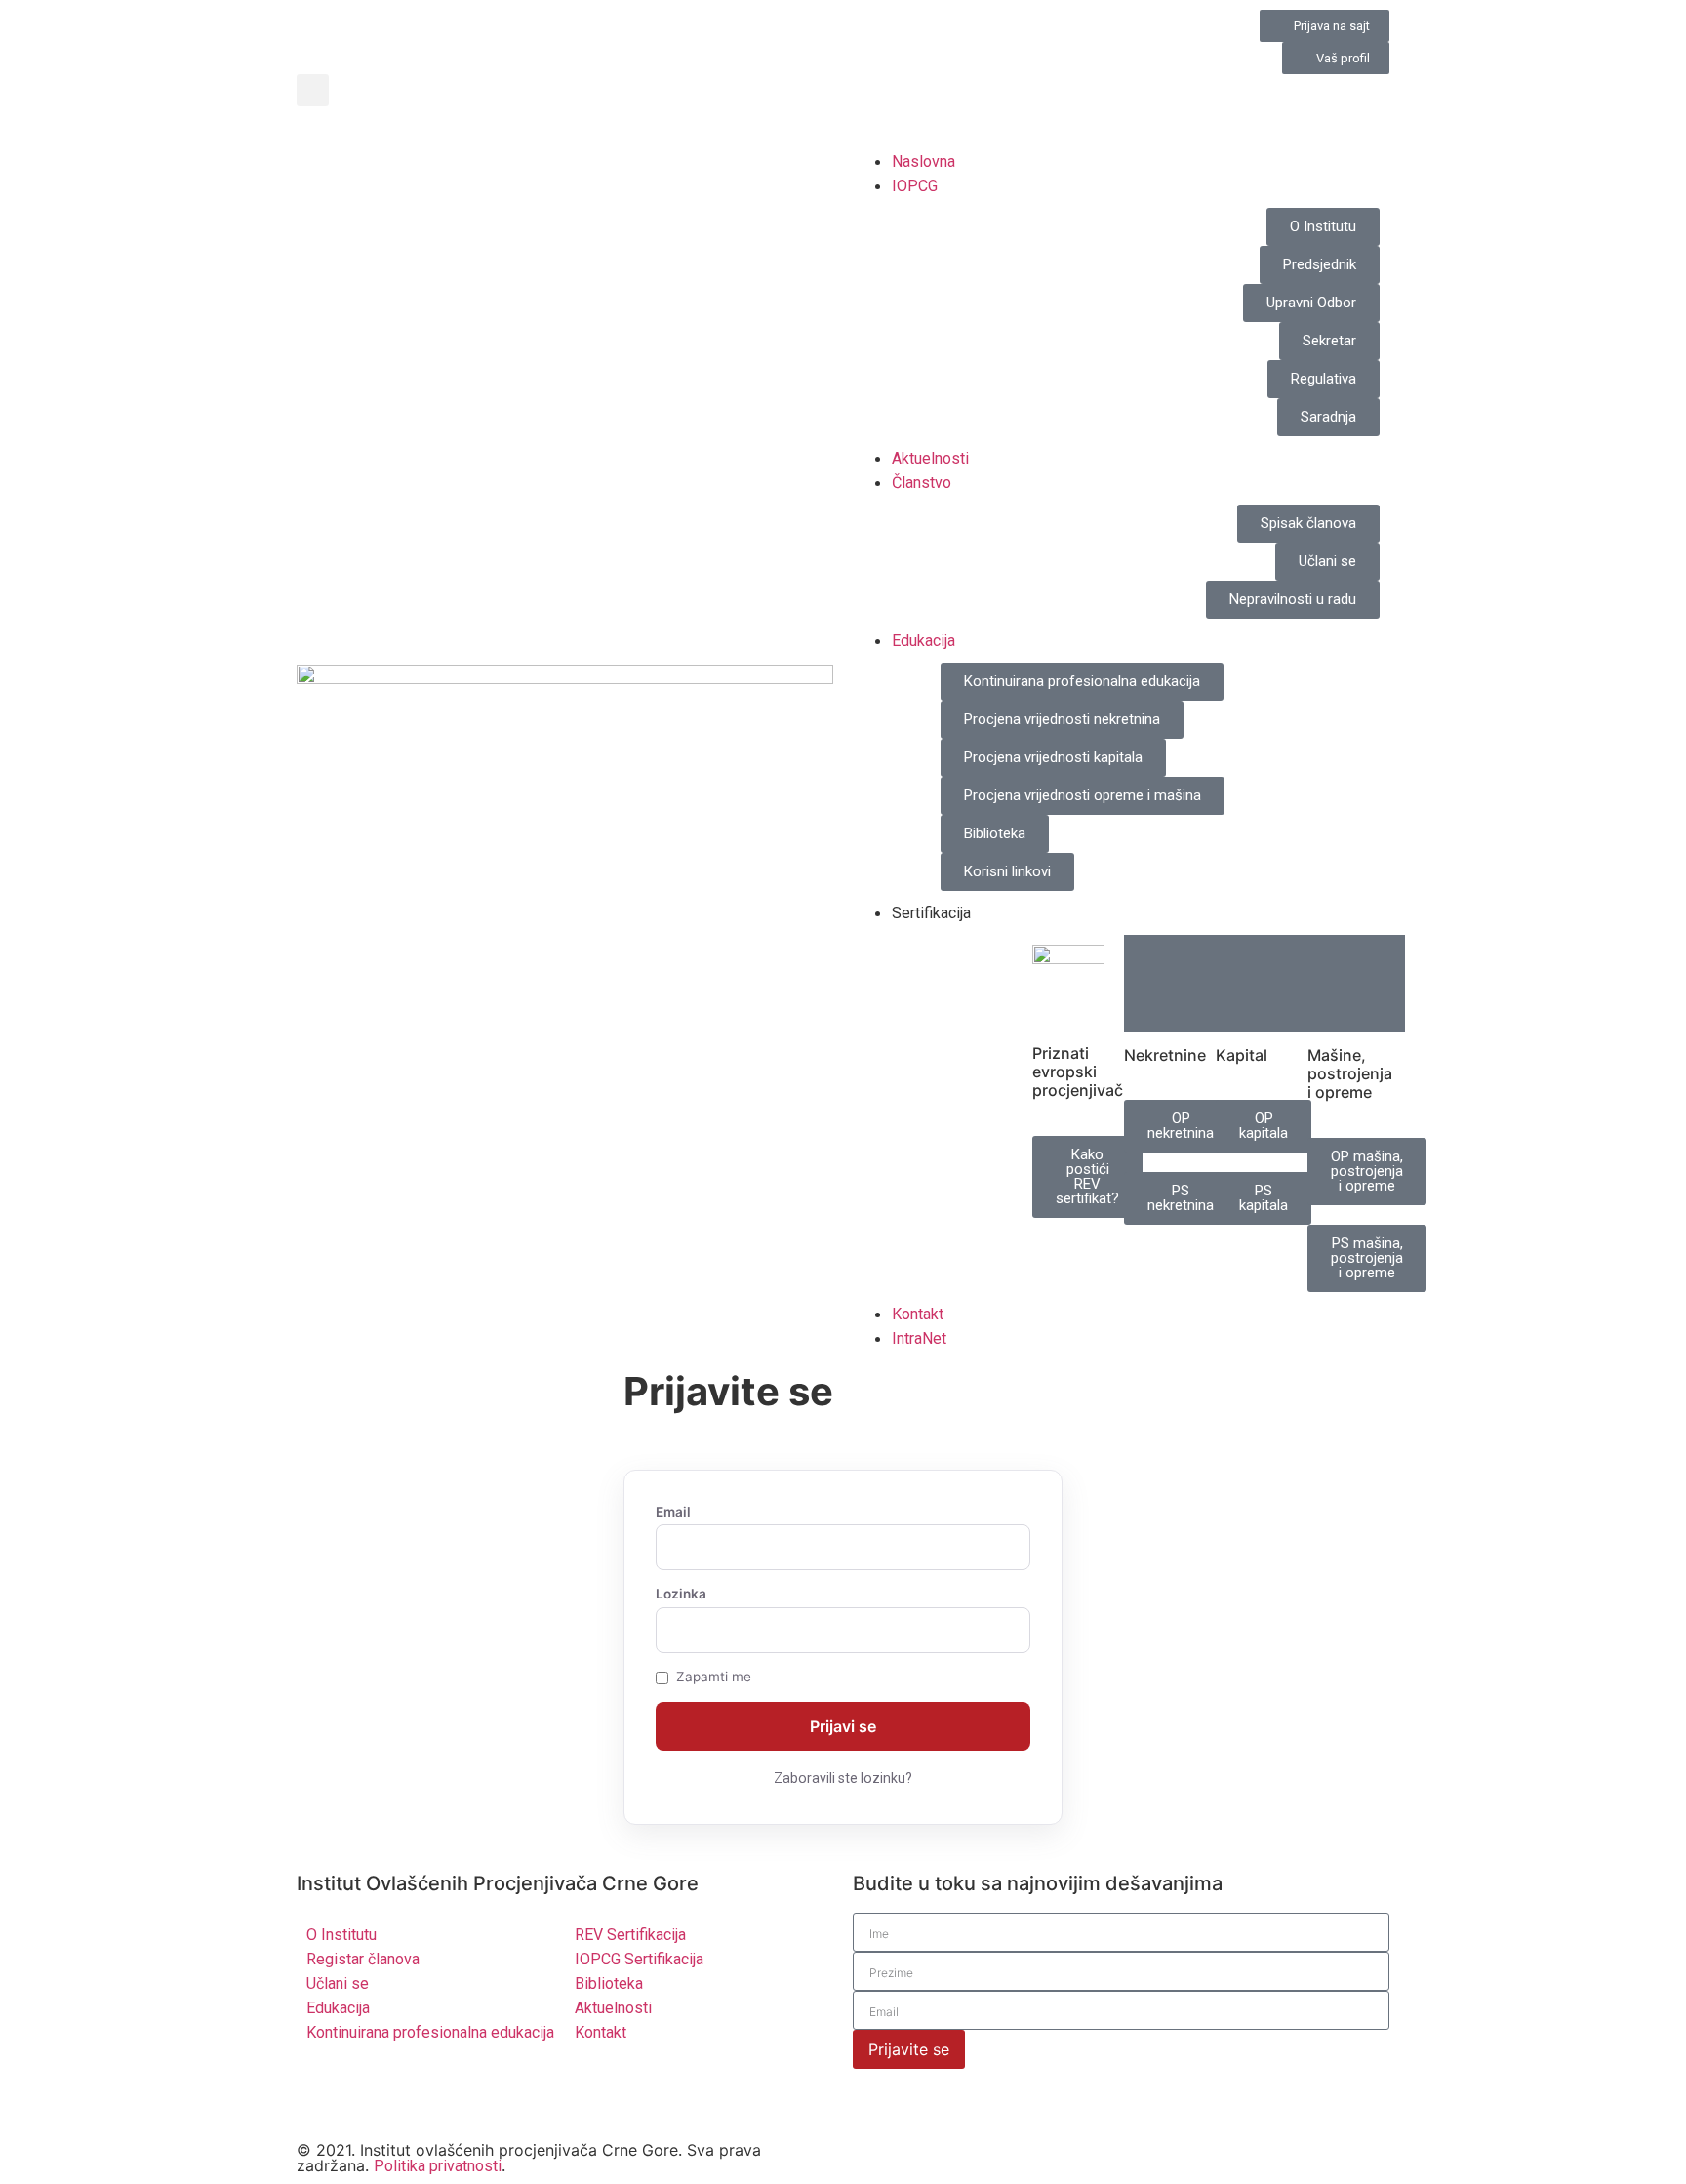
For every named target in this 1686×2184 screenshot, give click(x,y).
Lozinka (681, 1595)
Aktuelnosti (930, 458)
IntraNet (919, 1338)
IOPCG (915, 186)
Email (673, 1513)
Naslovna (923, 162)
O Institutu (341, 1935)
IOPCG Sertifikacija (639, 1959)
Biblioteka (609, 1983)
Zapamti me (714, 1678)
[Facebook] (428, 2092)
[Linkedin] (375, 2092)
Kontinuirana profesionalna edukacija (430, 2032)
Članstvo (922, 483)
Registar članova (363, 1959)
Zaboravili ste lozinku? (843, 1778)
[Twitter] (321, 2092)
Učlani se (338, 1983)
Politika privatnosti (438, 2166)
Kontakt (918, 1314)
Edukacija (923, 641)
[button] (313, 90)
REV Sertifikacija (630, 1935)
